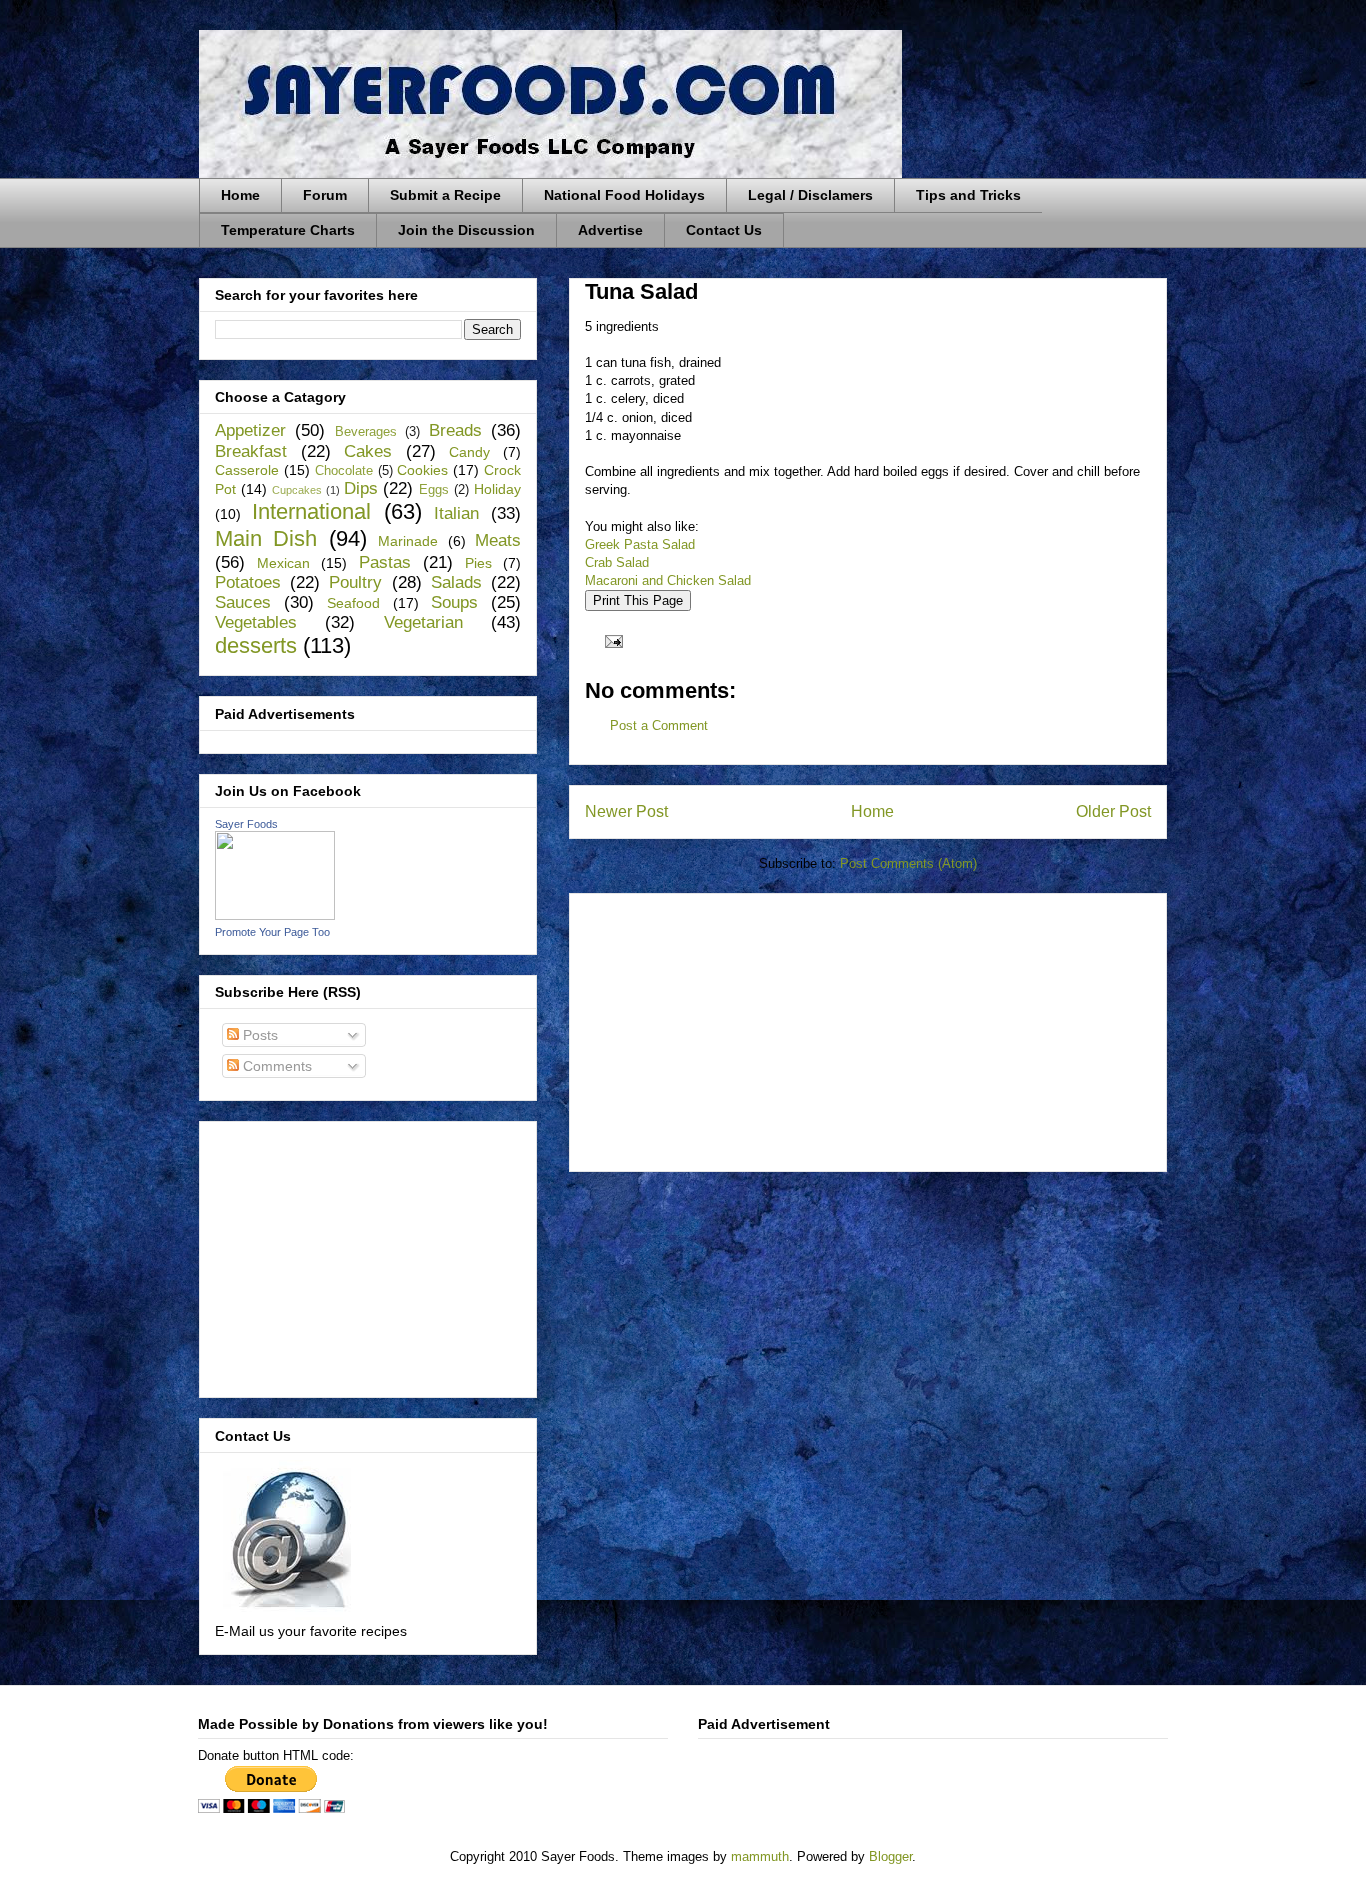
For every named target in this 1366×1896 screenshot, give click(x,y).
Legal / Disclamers (810, 195)
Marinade (408, 541)
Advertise (610, 230)
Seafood (353, 603)
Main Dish (266, 538)
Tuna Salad (641, 291)
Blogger (890, 1856)
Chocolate (344, 471)
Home (240, 195)
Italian (456, 513)
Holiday (497, 489)
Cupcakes (297, 490)
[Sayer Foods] (275, 915)
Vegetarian (423, 622)
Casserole (247, 470)
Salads (456, 582)
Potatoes (248, 582)
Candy (469, 452)
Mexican (283, 563)
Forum (325, 195)
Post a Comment (659, 725)
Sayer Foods (246, 824)
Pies (478, 563)
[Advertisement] (735, 1026)
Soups (454, 602)
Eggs (434, 490)
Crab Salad (617, 562)
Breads (455, 430)
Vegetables (256, 622)
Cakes (368, 451)
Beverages (366, 432)
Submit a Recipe (445, 195)
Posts (258, 1035)
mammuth (760, 1856)
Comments (275, 1066)
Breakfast (251, 451)
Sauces (243, 602)
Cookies (422, 470)
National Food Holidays (624, 195)
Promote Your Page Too (272, 932)
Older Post (1113, 811)
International (311, 511)
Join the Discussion (466, 230)
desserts (256, 645)
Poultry (355, 582)
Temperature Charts (288, 230)
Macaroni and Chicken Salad (668, 580)
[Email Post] (610, 640)
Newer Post (626, 811)
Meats (498, 540)
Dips (361, 488)
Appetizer (250, 430)
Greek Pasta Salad (640, 544)
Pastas (385, 562)
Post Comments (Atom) (908, 863)
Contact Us (724, 230)
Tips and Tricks (968, 195)
